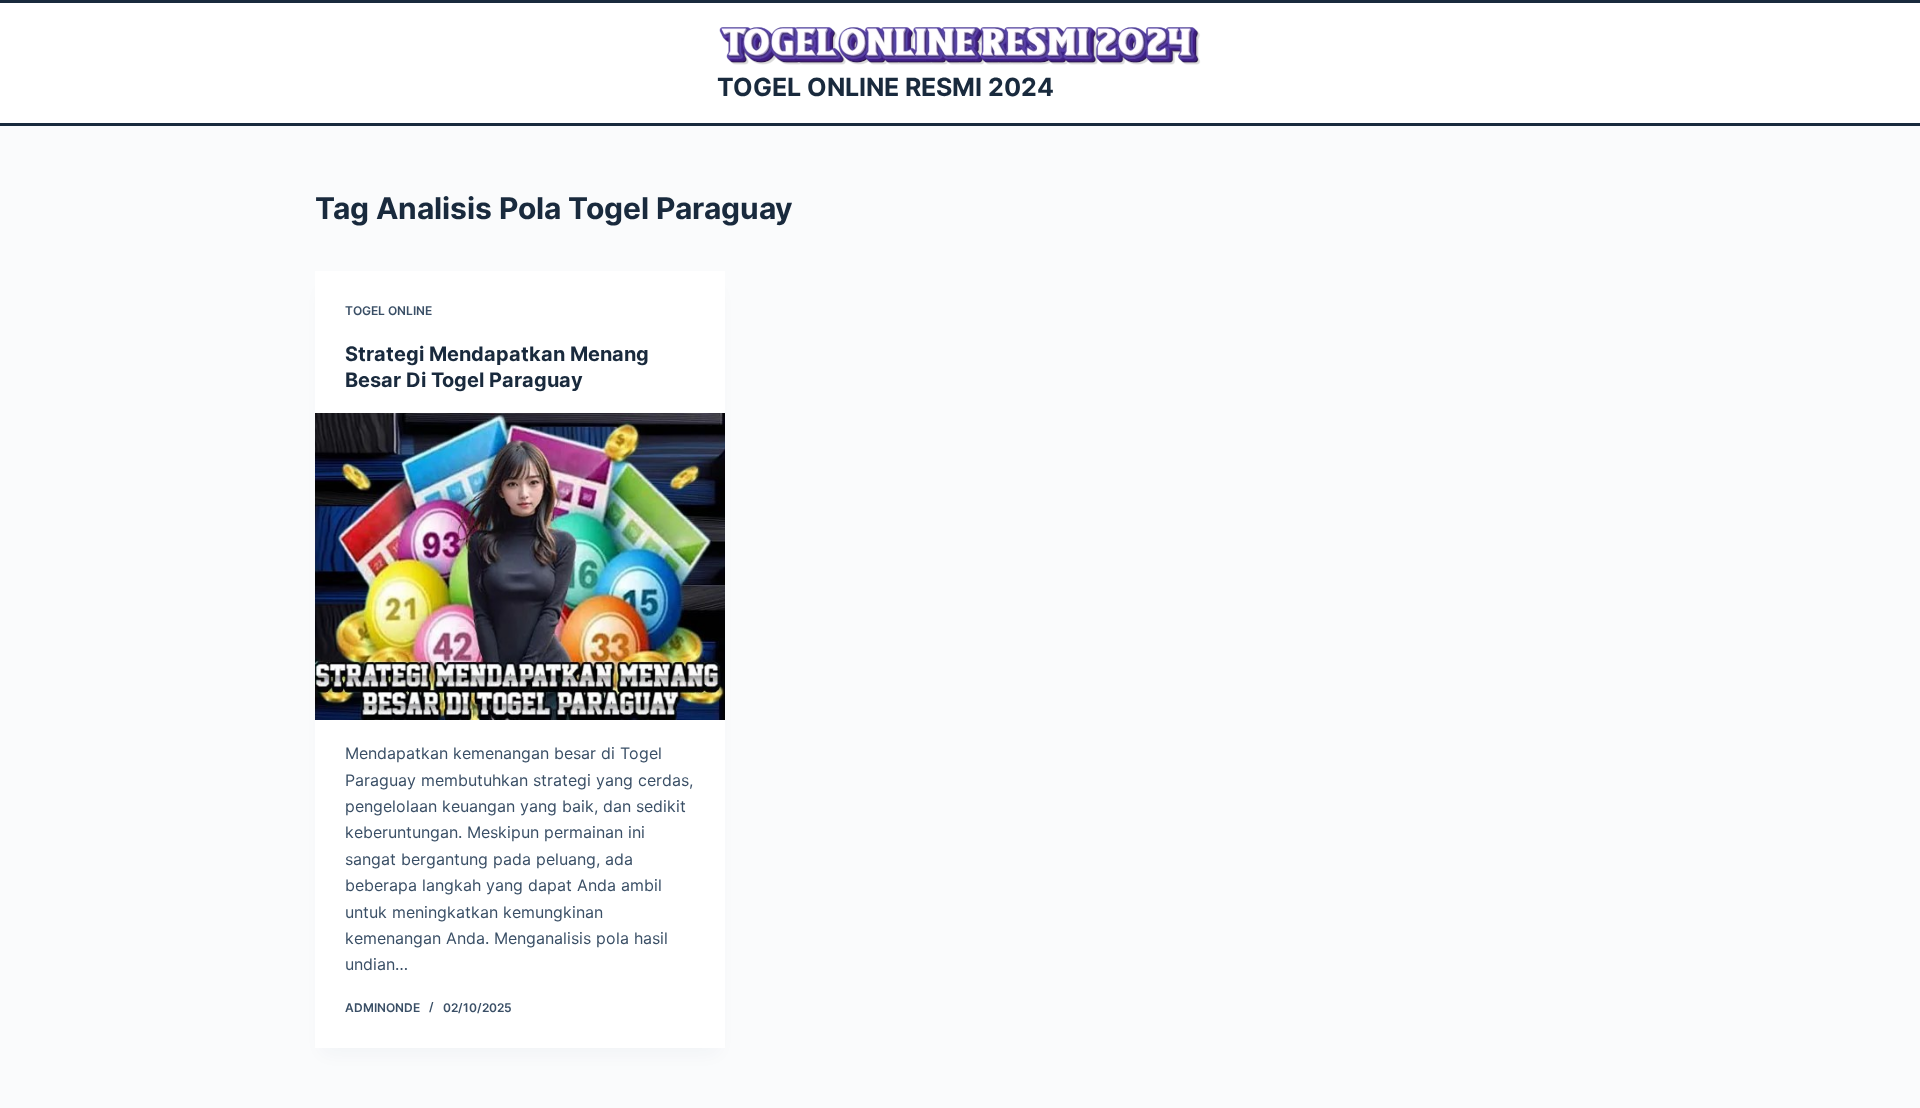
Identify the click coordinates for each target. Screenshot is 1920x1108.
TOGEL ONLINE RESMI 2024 (885, 87)
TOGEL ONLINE (388, 310)
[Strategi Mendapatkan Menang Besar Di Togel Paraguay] (520, 567)
